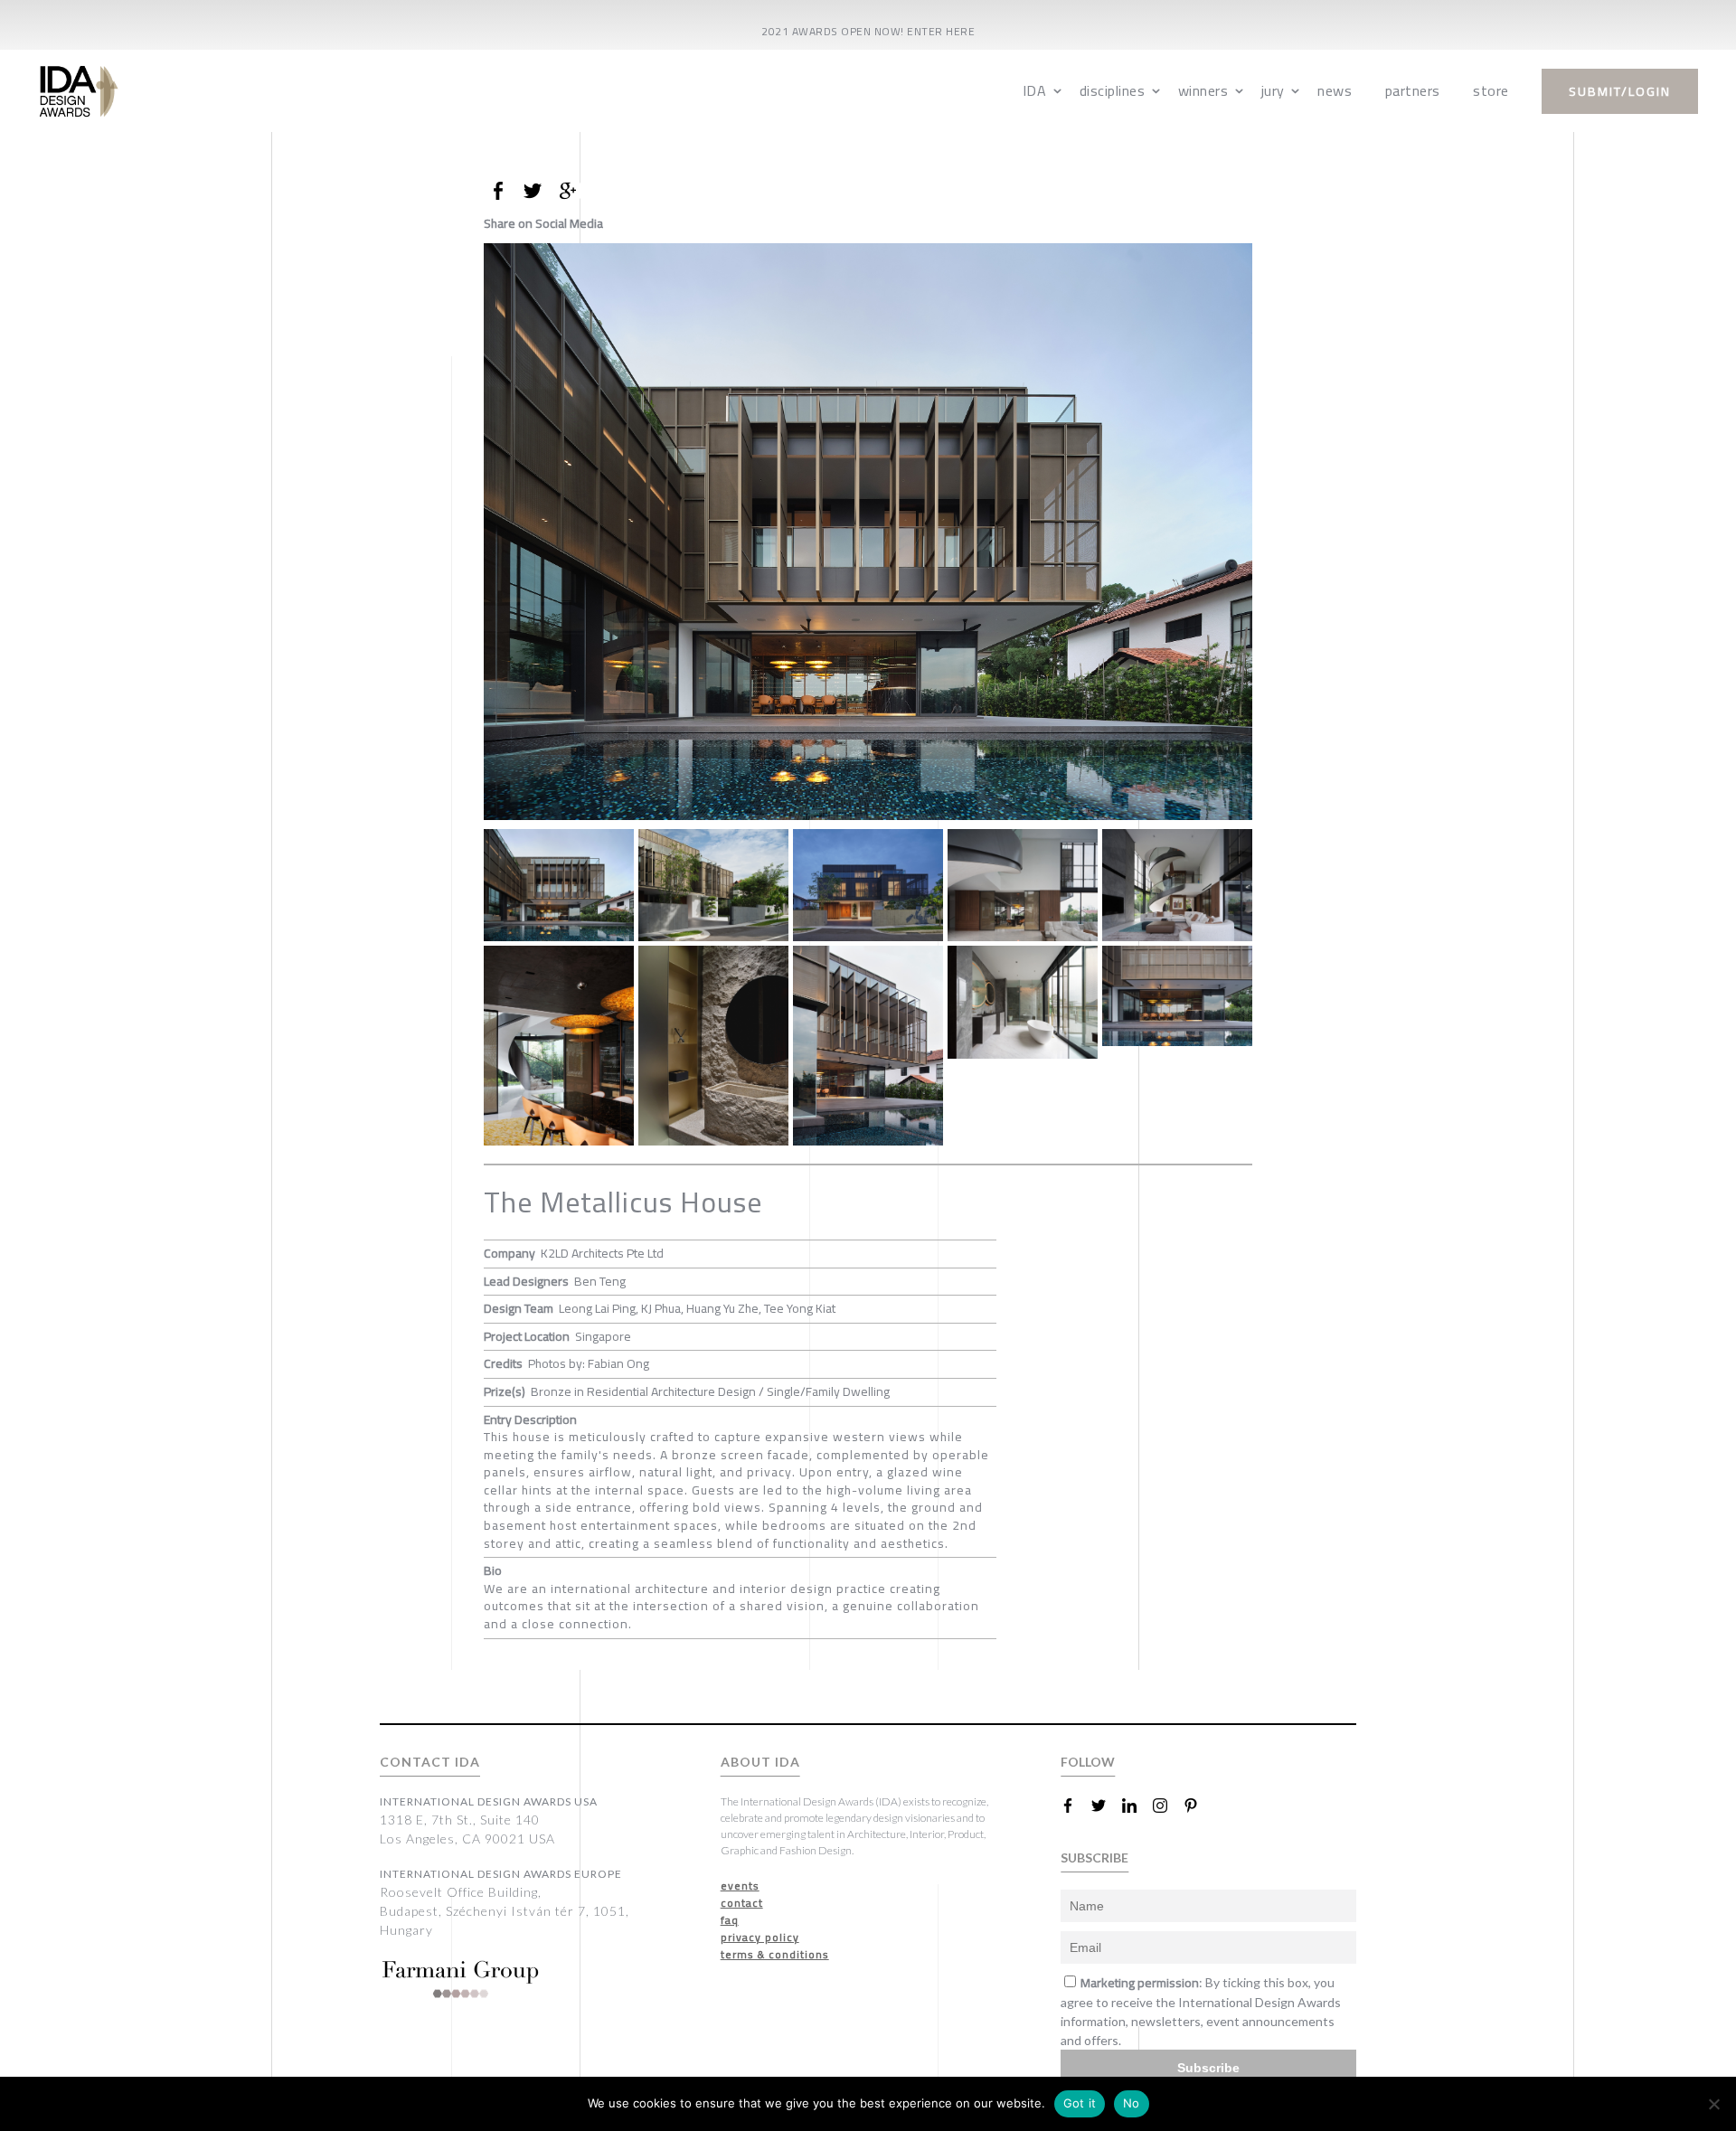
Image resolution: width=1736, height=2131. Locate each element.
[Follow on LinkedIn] (1137, 1806)
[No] (1713, 2104)
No (1132, 2103)
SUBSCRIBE (1094, 1858)
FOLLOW (1088, 1762)
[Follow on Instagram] (1167, 1806)
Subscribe (1208, 2068)
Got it (1080, 2103)
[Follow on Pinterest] (1198, 1806)
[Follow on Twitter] (1106, 1806)
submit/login (1620, 91)
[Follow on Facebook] (1075, 1806)
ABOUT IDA (760, 1762)
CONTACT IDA (430, 1762)
